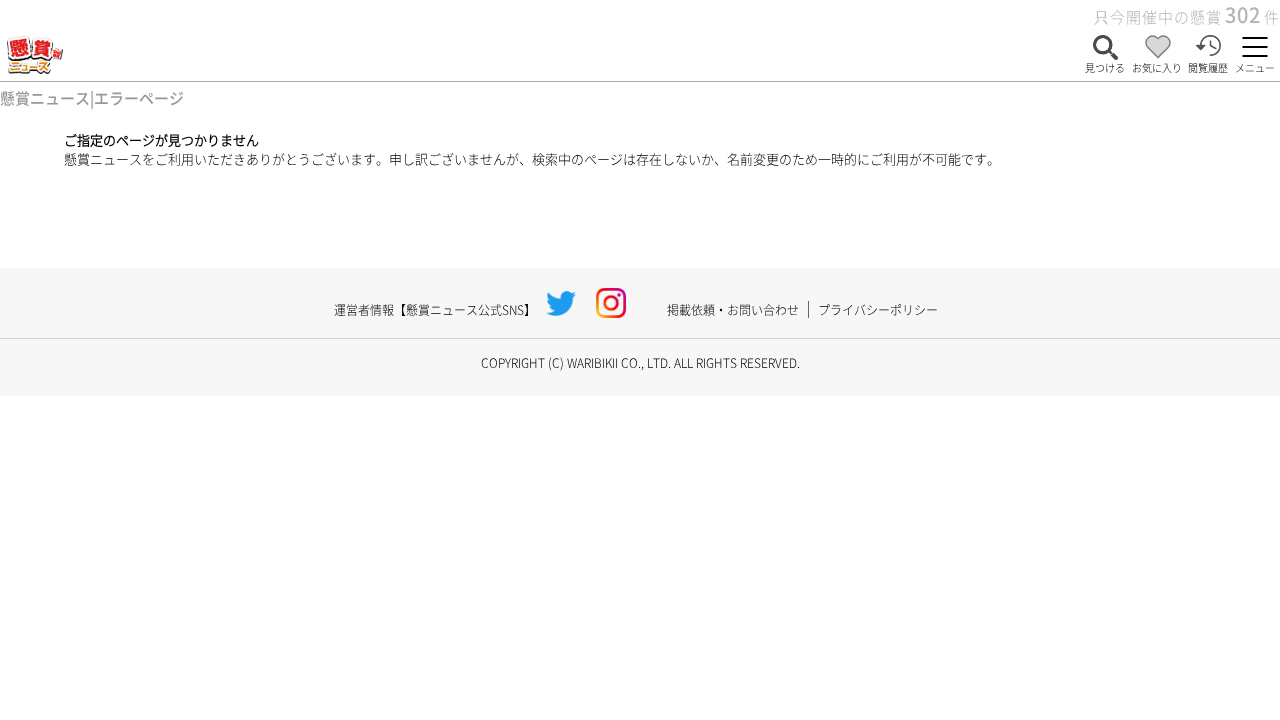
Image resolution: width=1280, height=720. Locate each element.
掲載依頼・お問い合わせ (733, 309)
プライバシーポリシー (878, 309)
